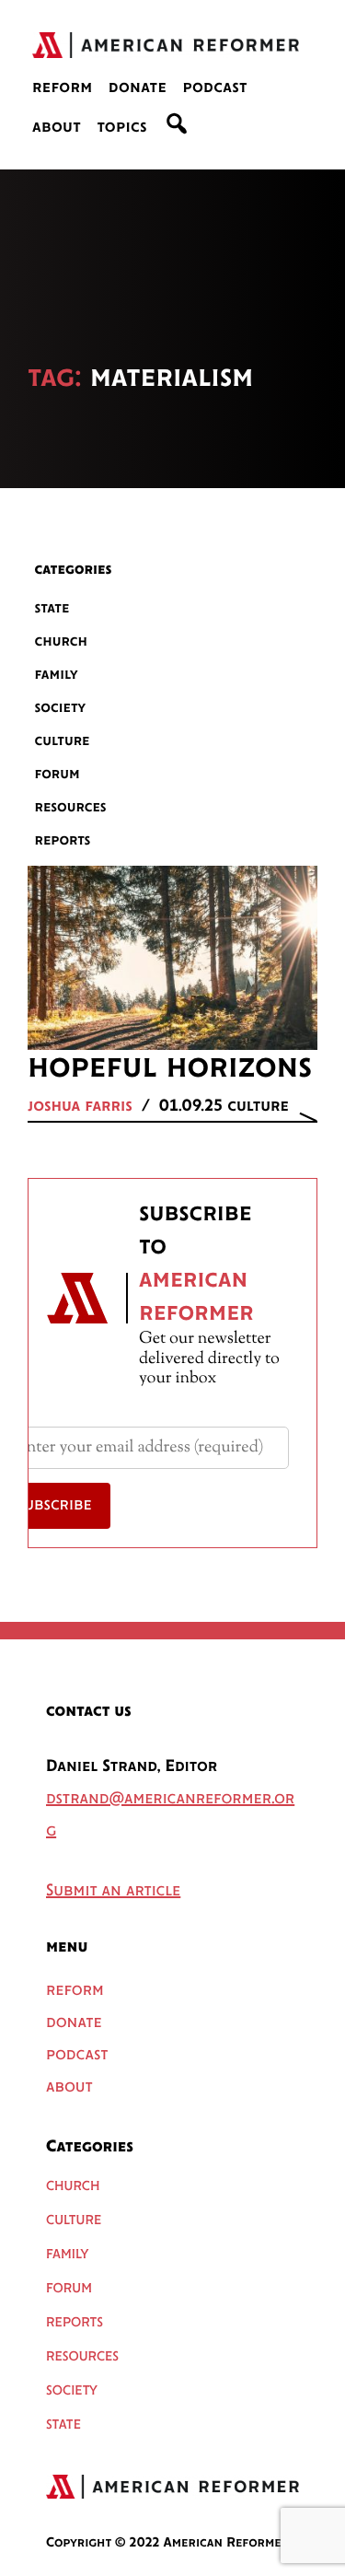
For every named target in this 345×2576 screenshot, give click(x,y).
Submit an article (113, 1892)
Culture (63, 741)
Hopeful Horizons (170, 1068)
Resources (71, 807)
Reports (63, 840)
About (57, 128)
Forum (57, 774)
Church (62, 641)
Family (57, 675)
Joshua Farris (80, 1107)
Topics (122, 128)
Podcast (215, 88)
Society (61, 708)
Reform (63, 88)
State (52, 608)
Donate (138, 88)
